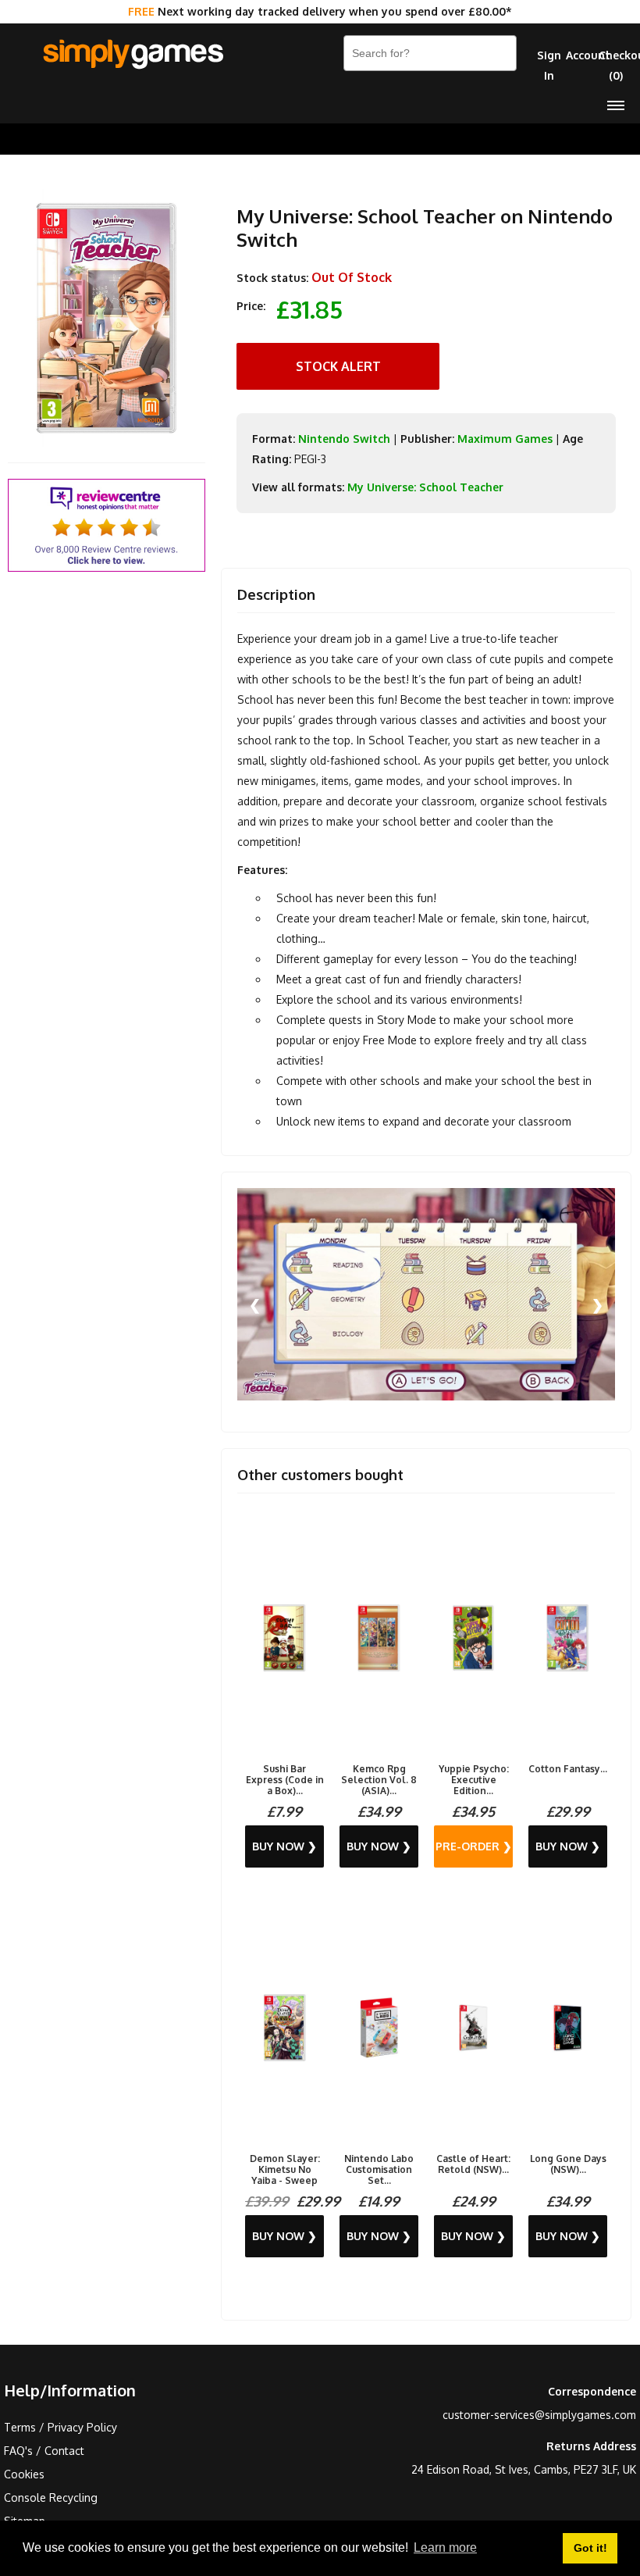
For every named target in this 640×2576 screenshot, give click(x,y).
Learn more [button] (445, 2547)
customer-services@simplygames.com (539, 2415)
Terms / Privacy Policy (60, 2427)
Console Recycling (51, 2498)
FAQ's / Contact (44, 2451)
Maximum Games (505, 439)
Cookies (24, 2474)
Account (583, 55)
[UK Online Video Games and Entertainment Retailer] (133, 55)
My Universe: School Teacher (425, 487)
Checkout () (615, 65)
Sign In (549, 65)
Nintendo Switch (344, 439)
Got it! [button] (590, 2548)
